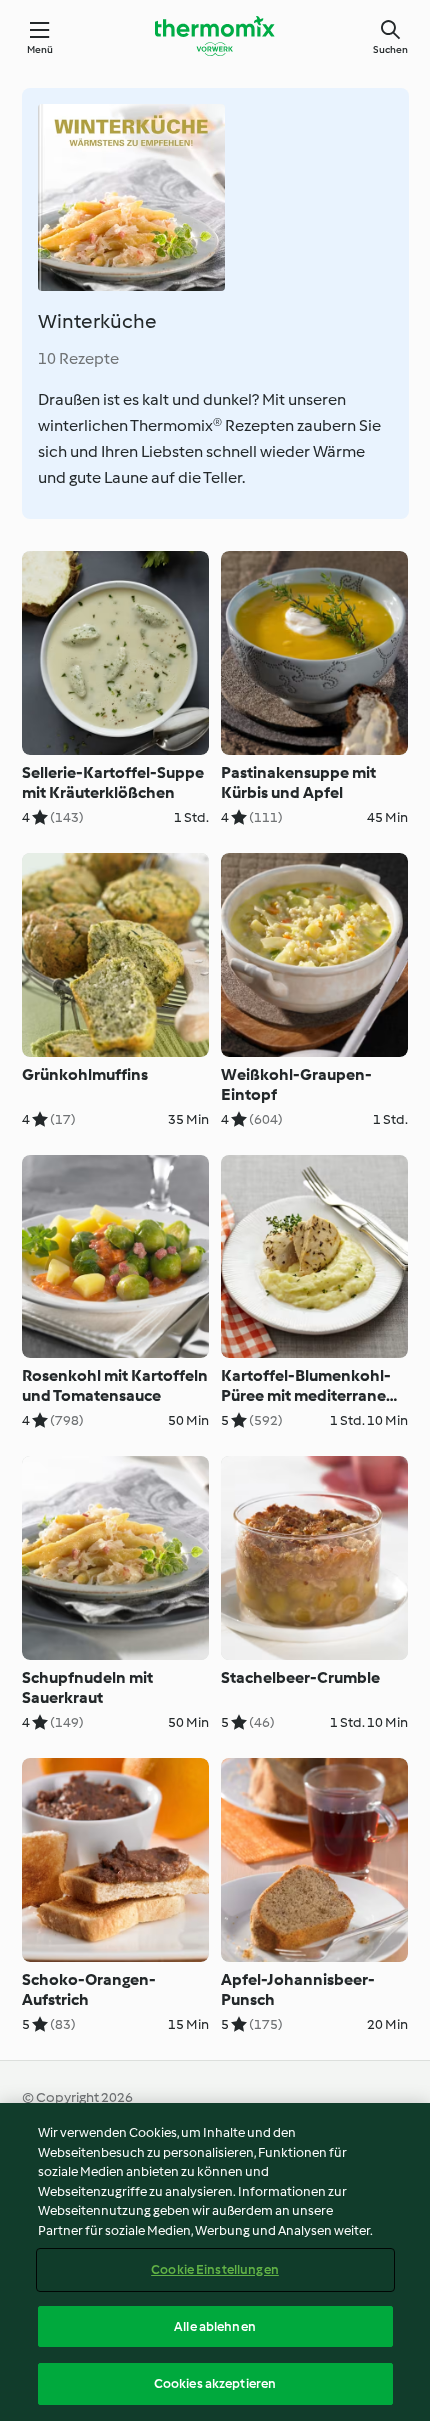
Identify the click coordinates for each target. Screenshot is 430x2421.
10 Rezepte (78, 358)
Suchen (390, 49)
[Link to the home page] (215, 36)
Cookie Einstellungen (215, 2269)
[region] (215, 2262)
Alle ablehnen (215, 2326)
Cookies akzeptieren (215, 2383)
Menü (40, 49)
